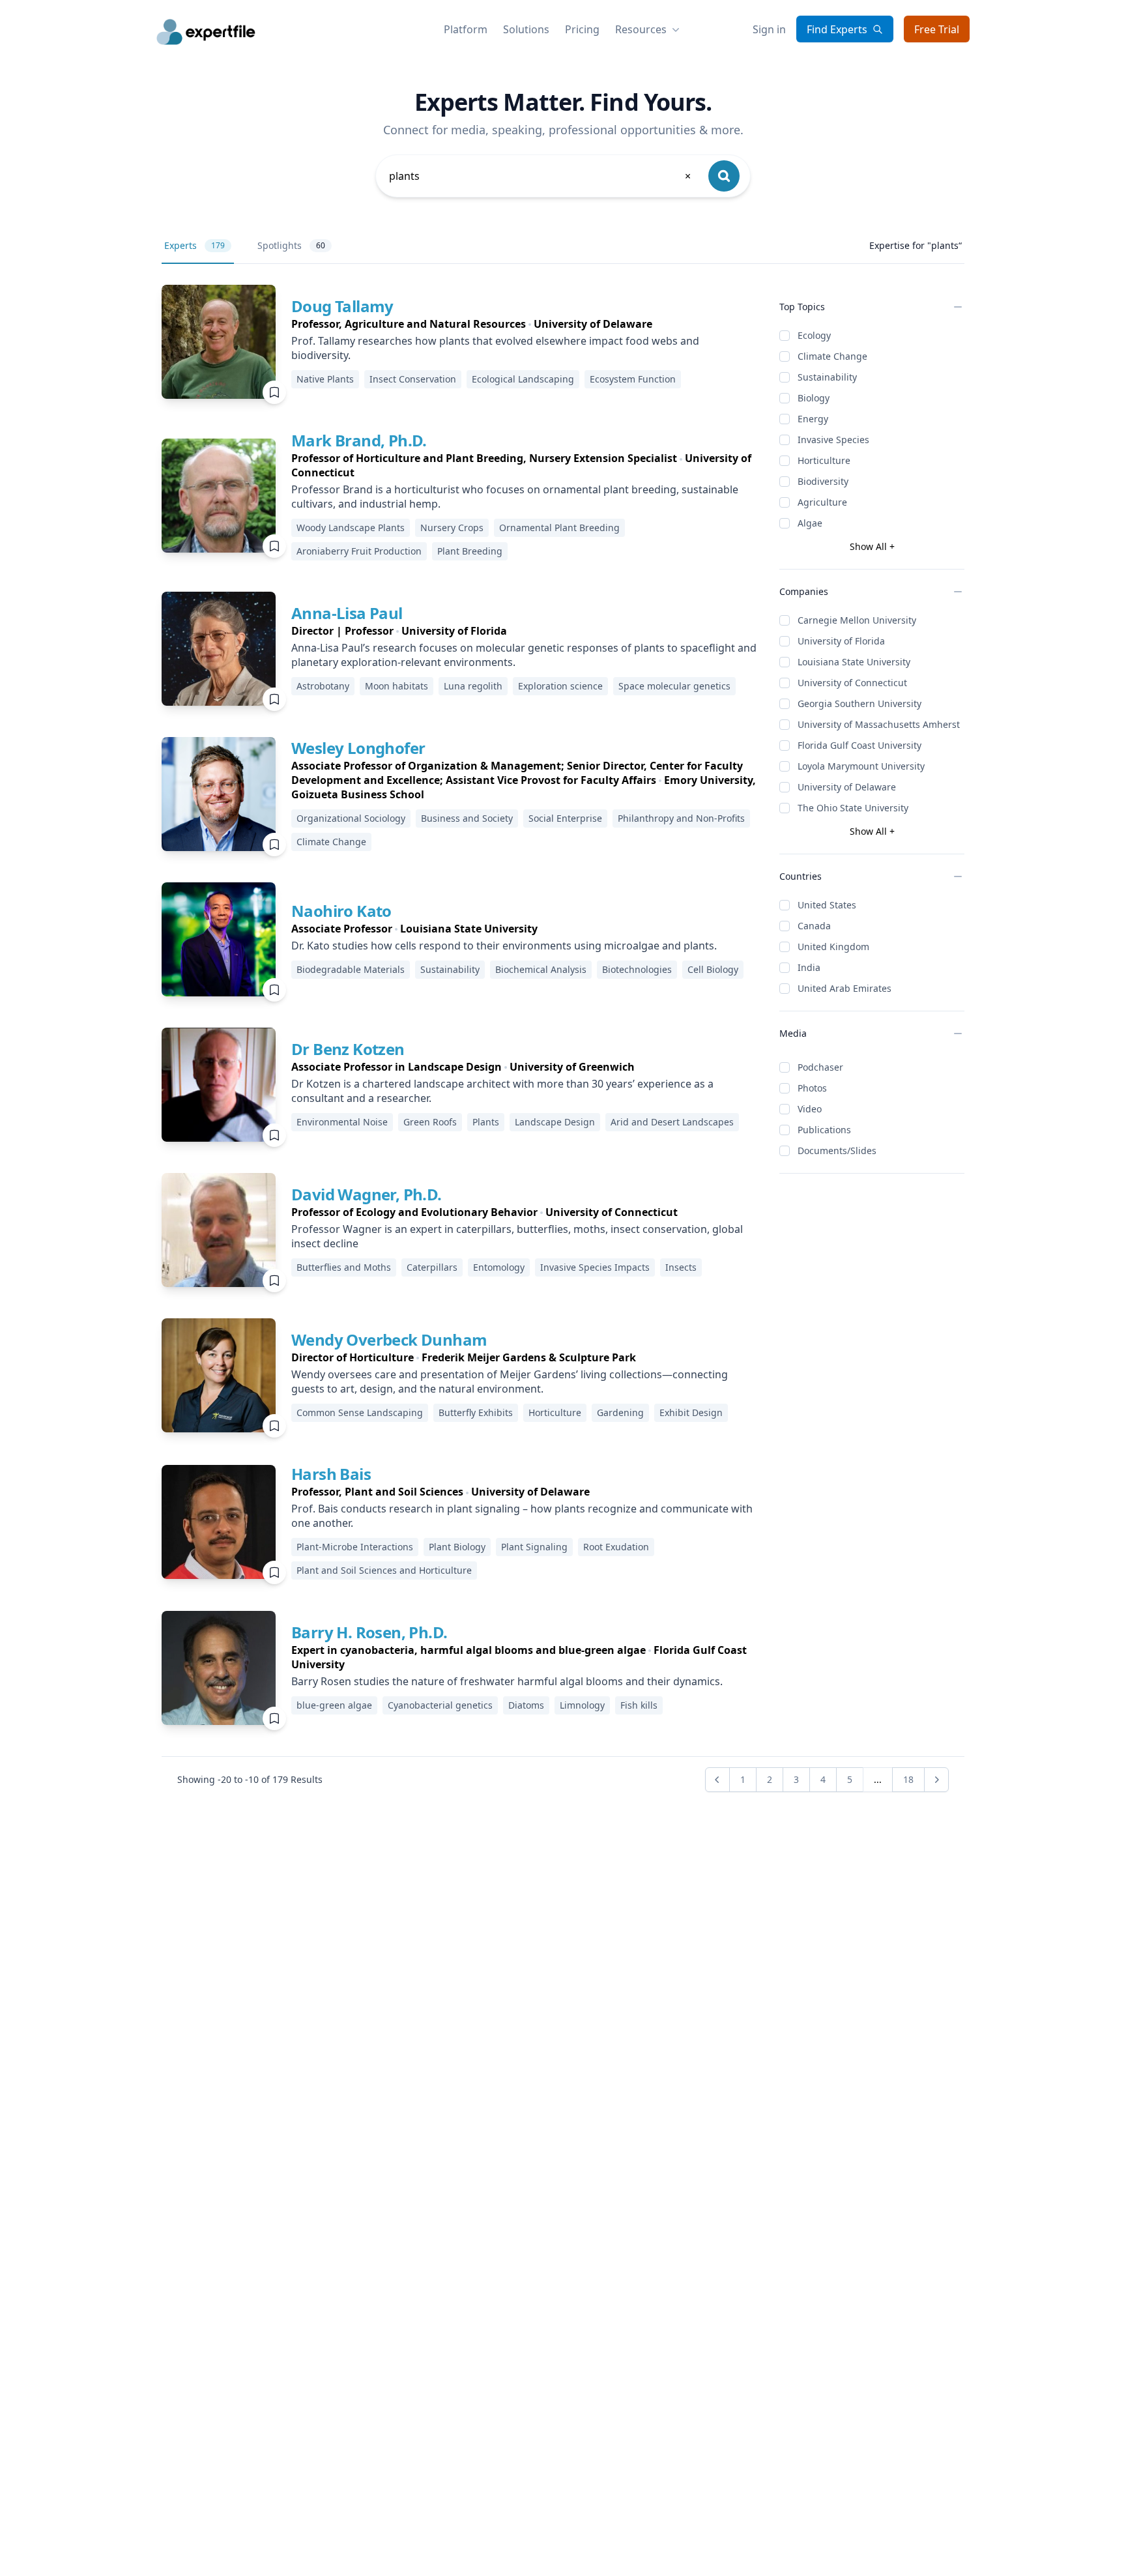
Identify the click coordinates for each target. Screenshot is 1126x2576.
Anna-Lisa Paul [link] (347, 613)
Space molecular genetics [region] (674, 686)
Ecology (814, 335)
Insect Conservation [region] (413, 379)
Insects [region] (681, 1267)
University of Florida (841, 641)
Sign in (769, 29)
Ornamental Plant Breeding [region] (559, 528)
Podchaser (820, 1067)
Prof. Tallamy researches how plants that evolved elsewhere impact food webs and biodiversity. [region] (495, 348)
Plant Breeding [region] (470, 551)
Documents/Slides (837, 1151)
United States (827, 905)
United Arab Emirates (844, 988)
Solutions (526, 29)
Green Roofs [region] (430, 1122)
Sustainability (827, 377)
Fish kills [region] (639, 1705)
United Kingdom (833, 947)
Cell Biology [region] (713, 969)
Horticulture (824, 460)
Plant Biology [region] (457, 1547)
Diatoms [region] (526, 1705)
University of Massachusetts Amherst (879, 724)
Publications (824, 1130)
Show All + (872, 546)
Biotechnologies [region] (637, 969)
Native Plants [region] (325, 379)
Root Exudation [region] (616, 1547)
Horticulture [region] (555, 1412)
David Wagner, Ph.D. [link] (367, 1194)
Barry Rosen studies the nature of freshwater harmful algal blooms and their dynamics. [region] (507, 1681)
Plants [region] (486, 1122)
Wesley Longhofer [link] (358, 748)
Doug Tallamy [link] (342, 306)
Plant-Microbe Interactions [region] (355, 1547)
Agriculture (822, 502)
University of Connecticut (852, 683)
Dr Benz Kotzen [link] (348, 1049)
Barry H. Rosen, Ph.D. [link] (369, 1632)
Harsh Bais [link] (331, 1474)
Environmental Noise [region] (342, 1122)
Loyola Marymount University (861, 766)
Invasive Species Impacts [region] (595, 1267)
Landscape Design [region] (555, 1122)
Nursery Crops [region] (452, 528)
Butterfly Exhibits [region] (476, 1412)
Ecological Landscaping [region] (523, 379)
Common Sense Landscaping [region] (360, 1412)
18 (908, 1779)
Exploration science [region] (560, 686)
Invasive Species (833, 440)
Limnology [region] (582, 1705)
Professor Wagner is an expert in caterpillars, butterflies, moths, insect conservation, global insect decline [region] (517, 1236)
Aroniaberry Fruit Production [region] (359, 551)
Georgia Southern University (859, 703)
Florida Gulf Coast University (859, 745)
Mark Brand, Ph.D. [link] (359, 440)
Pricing (582, 29)
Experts (195, 245)
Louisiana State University (854, 662)
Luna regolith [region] (473, 686)
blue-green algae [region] (334, 1705)
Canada (814, 926)
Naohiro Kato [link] (341, 911)
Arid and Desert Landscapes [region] (672, 1122)
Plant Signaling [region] (534, 1547)
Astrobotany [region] (323, 686)
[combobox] (541, 176)
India (809, 967)
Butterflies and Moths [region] (344, 1267)
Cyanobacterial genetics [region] (440, 1705)
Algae (810, 523)
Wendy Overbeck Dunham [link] (389, 1339)
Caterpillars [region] (432, 1267)
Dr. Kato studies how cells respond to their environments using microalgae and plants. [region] (504, 946)
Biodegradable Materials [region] (351, 969)
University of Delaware (847, 787)
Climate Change (832, 356)
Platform (466, 29)
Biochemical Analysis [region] (541, 969)
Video (810, 1109)
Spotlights (291, 245)
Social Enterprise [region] (565, 818)
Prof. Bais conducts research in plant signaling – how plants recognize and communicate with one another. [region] (522, 1516)
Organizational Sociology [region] (351, 818)
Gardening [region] (620, 1412)
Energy (813, 419)
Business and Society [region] (467, 818)
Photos (812, 1088)
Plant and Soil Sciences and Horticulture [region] (384, 1570)
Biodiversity (823, 481)
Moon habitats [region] (397, 686)
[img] (219, 342)
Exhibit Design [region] (691, 1412)
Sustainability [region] (450, 969)
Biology (814, 398)
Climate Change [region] (331, 842)
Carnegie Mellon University (857, 620)
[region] (525, 324)
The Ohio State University (853, 808)
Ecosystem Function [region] (633, 379)
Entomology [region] (499, 1267)
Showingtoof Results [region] (250, 1779)
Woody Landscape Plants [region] (351, 528)
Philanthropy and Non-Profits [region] (681, 818)
